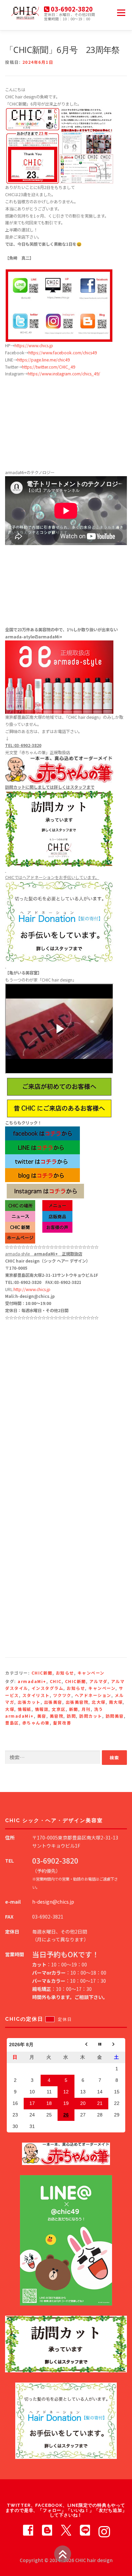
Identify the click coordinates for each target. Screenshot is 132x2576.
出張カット (29, 1702)
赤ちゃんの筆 (36, 1723)
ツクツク (62, 1695)
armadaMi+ (32, 1681)
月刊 (86, 1709)
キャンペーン (91, 1673)
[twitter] (66, 2530)
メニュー (121, 13)
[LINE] (85, 2530)
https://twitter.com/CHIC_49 (49, 367)
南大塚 (116, 1702)
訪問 (71, 1716)
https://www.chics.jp (34, 346)
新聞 (74, 1709)
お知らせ (65, 1673)
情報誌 (42, 1709)
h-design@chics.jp (53, 1902)
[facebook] (28, 2530)
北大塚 (99, 1702)
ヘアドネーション (93, 1695)
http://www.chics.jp (32, 1289)
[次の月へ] (117, 2045)
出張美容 (53, 1702)
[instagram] (104, 2530)
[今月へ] (100, 2045)
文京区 (59, 1709)
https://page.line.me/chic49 (43, 360)
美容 (42, 1716)
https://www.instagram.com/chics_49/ (64, 374)
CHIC (56, 1681)
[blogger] (47, 2530)
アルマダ (98, 1681)
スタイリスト (36, 1695)
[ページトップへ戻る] (63, 2554)
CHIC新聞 (42, 1673)
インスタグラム (48, 1688)
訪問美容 (115, 1716)
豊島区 (12, 1723)
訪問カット (91, 1716)
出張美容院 (77, 1702)
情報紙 (25, 1709)
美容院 (57, 1716)
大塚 (10, 1709)
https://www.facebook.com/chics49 (63, 353)
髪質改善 (62, 1723)
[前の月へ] (83, 2045)
